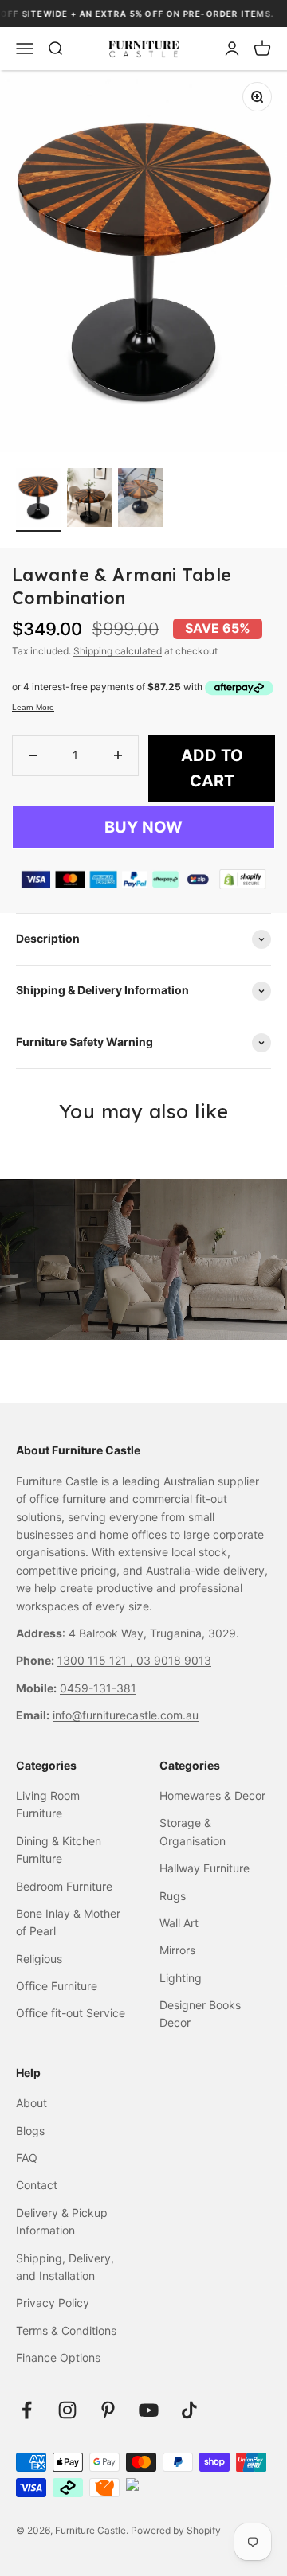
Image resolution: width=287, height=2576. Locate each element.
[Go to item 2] (89, 500)
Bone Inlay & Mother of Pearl (68, 1922)
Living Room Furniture (48, 1804)
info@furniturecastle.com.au (126, 1715)
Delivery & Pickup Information (62, 2221)
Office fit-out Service (71, 2013)
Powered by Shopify (176, 2530)
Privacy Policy (53, 2303)
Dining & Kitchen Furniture (59, 1850)
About (31, 2103)
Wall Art (179, 1923)
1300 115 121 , (97, 1660)
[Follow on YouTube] (149, 2410)
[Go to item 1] (38, 500)
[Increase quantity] (118, 755)
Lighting (181, 1978)
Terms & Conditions (66, 2330)
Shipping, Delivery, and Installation (65, 2267)
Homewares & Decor (212, 1795)
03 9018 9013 (174, 1660)
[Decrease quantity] (33, 755)
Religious (39, 1959)
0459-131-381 (98, 1688)
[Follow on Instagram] (67, 2410)
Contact (37, 2185)
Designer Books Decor (200, 2014)
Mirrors (177, 1950)
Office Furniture (57, 1986)
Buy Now (143, 827)
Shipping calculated (118, 651)
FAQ (27, 2158)
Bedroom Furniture (64, 1886)
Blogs (30, 2131)
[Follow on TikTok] (189, 2410)
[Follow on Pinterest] (108, 2410)
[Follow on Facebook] (27, 2410)
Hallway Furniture (204, 1868)
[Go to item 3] (140, 500)
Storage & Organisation (193, 1831)
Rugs (173, 1896)
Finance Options (58, 2357)
